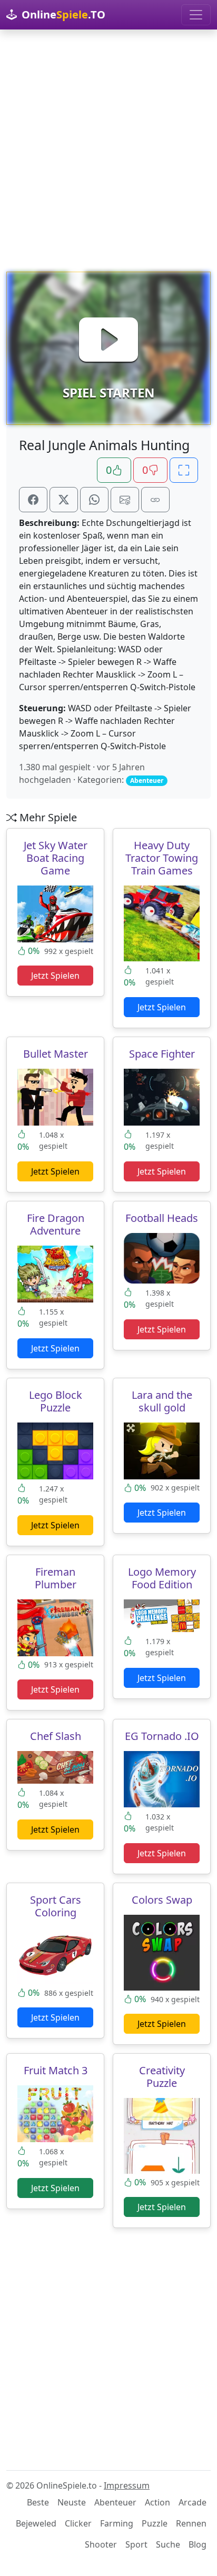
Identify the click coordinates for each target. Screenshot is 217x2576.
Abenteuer (115, 2502)
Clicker (78, 2523)
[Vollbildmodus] (184, 470)
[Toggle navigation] (196, 15)
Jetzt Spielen (55, 976)
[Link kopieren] (155, 500)
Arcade (193, 2502)
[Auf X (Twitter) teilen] (64, 500)
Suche (168, 2544)
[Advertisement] (108, 151)
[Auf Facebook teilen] (33, 500)
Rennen (191, 2523)
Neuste (72, 2502)
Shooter (101, 2544)
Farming (117, 2523)
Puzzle (155, 2523)
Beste (38, 2502)
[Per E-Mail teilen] (125, 500)
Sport (136, 2544)
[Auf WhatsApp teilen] (94, 500)
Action (157, 2502)
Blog (198, 2544)
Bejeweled (36, 2523)
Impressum (127, 2485)
